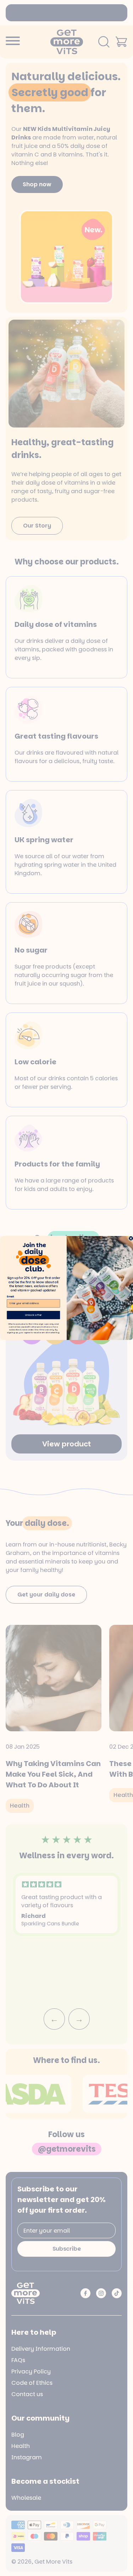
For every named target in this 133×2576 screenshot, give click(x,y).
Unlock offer (33, 1315)
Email (10, 1297)
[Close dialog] (131, 1238)
